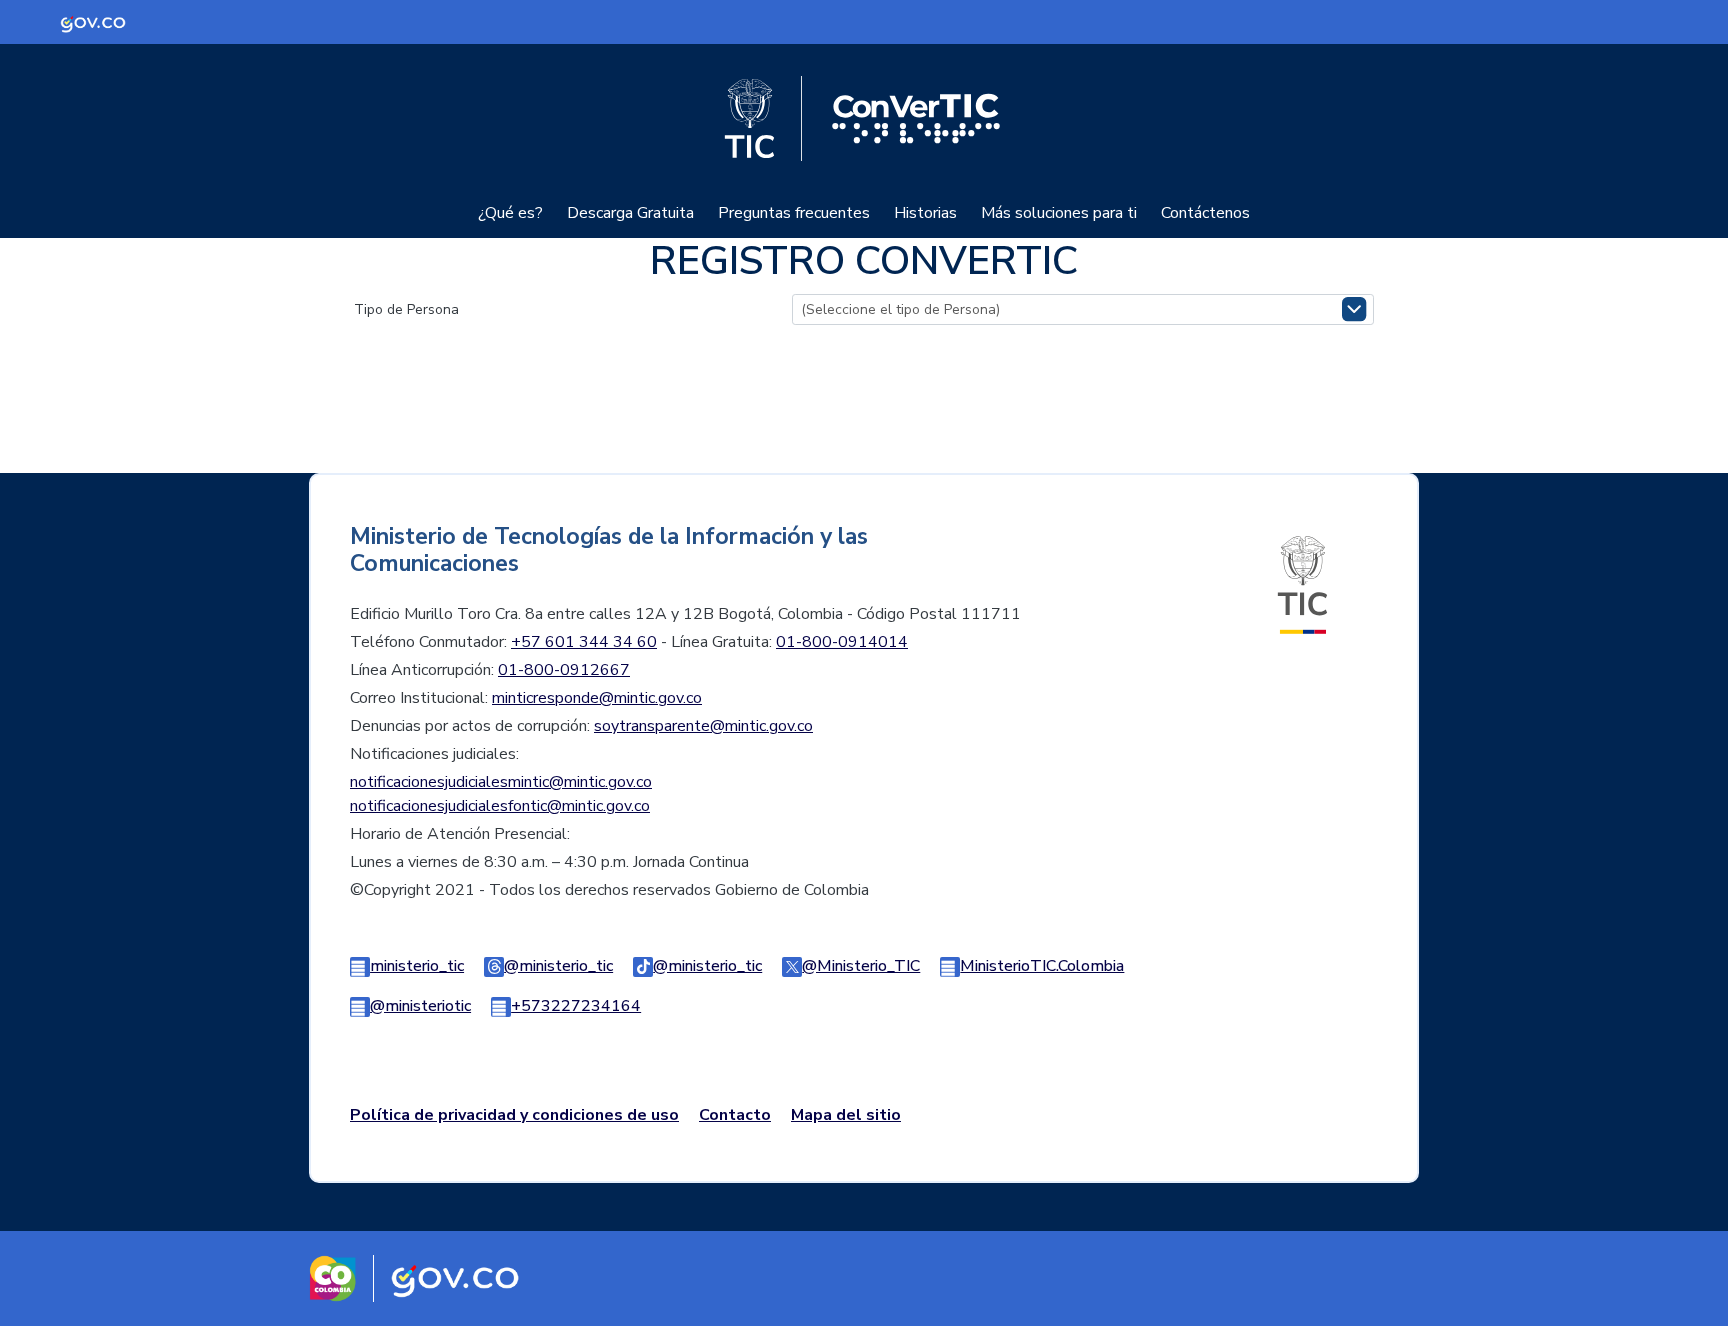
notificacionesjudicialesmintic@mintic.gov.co (501, 782)
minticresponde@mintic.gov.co (597, 698)
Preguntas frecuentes (794, 213)
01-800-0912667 (564, 670)
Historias (925, 213)
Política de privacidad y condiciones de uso (514, 1115)
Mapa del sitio (846, 1115)
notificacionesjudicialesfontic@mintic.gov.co (500, 806)
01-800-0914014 (842, 642)
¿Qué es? (510, 213)
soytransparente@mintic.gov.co (703, 726)
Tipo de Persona (406, 309)
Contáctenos (1205, 213)
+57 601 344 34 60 (584, 642)
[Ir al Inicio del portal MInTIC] (1302, 584)
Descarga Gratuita (630, 213)
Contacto (735, 1115)
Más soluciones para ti (1059, 213)
